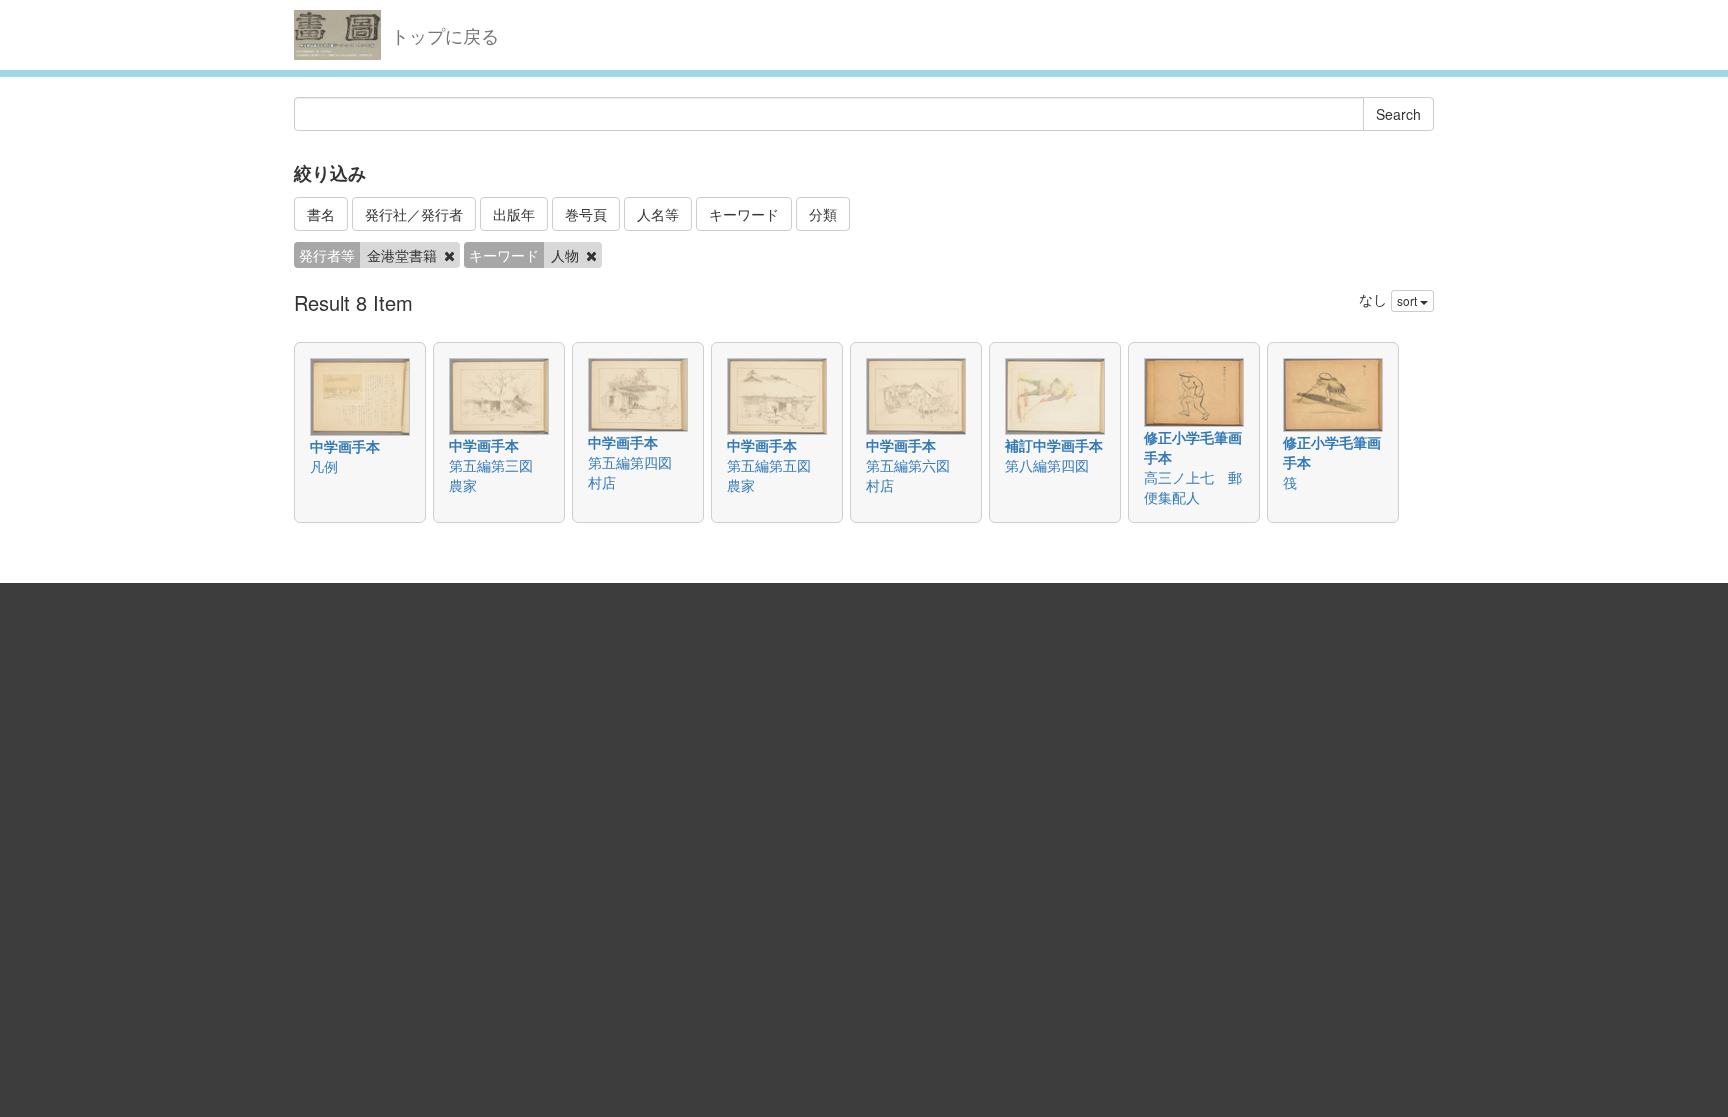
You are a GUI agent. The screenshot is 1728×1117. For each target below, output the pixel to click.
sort (1408, 300)
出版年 (514, 214)
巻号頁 (586, 214)
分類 (823, 214)
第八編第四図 (1047, 465)
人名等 (658, 214)
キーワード (744, 214)
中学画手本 (345, 446)
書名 (321, 214)
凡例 (324, 466)
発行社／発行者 (414, 214)
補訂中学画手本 (1054, 445)
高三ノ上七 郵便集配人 (1193, 487)
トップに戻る (445, 35)
